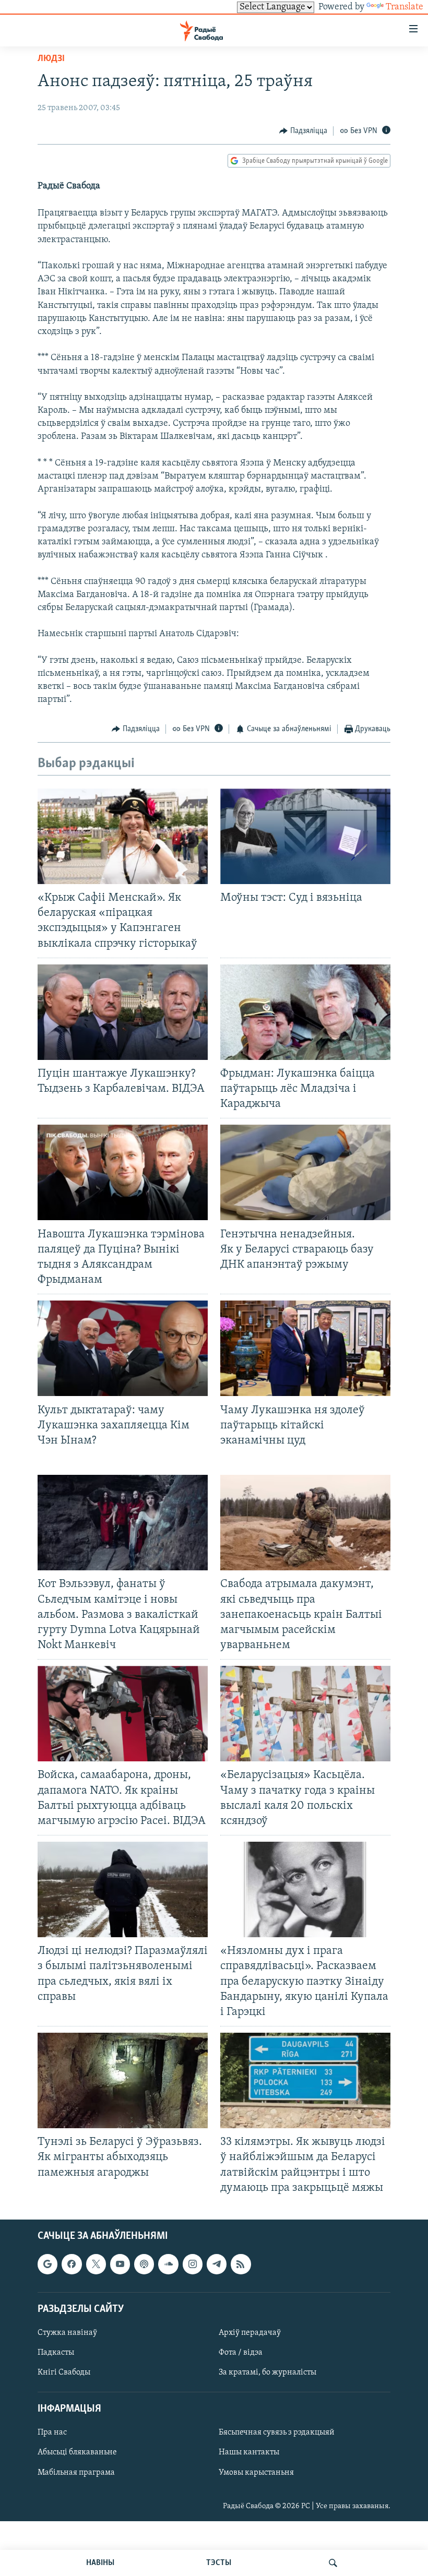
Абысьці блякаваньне (77, 2452)
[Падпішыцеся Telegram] (217, 2264)
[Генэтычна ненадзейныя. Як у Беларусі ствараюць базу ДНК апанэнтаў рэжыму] (305, 1172)
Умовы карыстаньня (256, 2472)
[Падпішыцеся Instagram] (193, 2264)
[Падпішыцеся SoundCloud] (168, 2264)
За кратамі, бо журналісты (267, 2372)
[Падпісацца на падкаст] (144, 2264)
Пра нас (52, 2432)
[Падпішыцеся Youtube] (120, 2264)
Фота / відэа (241, 2353)
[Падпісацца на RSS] (241, 2264)
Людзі (51, 59)
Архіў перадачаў (250, 2333)
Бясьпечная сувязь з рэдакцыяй (277, 2432)
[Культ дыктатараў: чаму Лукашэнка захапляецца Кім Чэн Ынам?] (123, 1348)
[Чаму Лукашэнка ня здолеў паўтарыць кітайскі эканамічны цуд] (305, 1348)
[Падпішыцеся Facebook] (72, 2264)
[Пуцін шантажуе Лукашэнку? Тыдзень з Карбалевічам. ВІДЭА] (123, 1012)
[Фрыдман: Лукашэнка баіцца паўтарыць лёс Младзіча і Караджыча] (305, 1012)
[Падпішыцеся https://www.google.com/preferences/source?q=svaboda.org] (47, 2264)
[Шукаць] (333, 2563)
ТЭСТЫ (219, 2563)
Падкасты (56, 2353)
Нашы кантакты (249, 2452)
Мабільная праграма (76, 2472)
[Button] (303, 131)
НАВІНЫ (100, 2563)
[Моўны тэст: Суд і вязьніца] (305, 836)
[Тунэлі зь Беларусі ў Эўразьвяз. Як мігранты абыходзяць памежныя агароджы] (123, 2080)
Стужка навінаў (67, 2333)
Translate (405, 7)
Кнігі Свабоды (64, 2372)
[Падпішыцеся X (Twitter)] (96, 2264)
